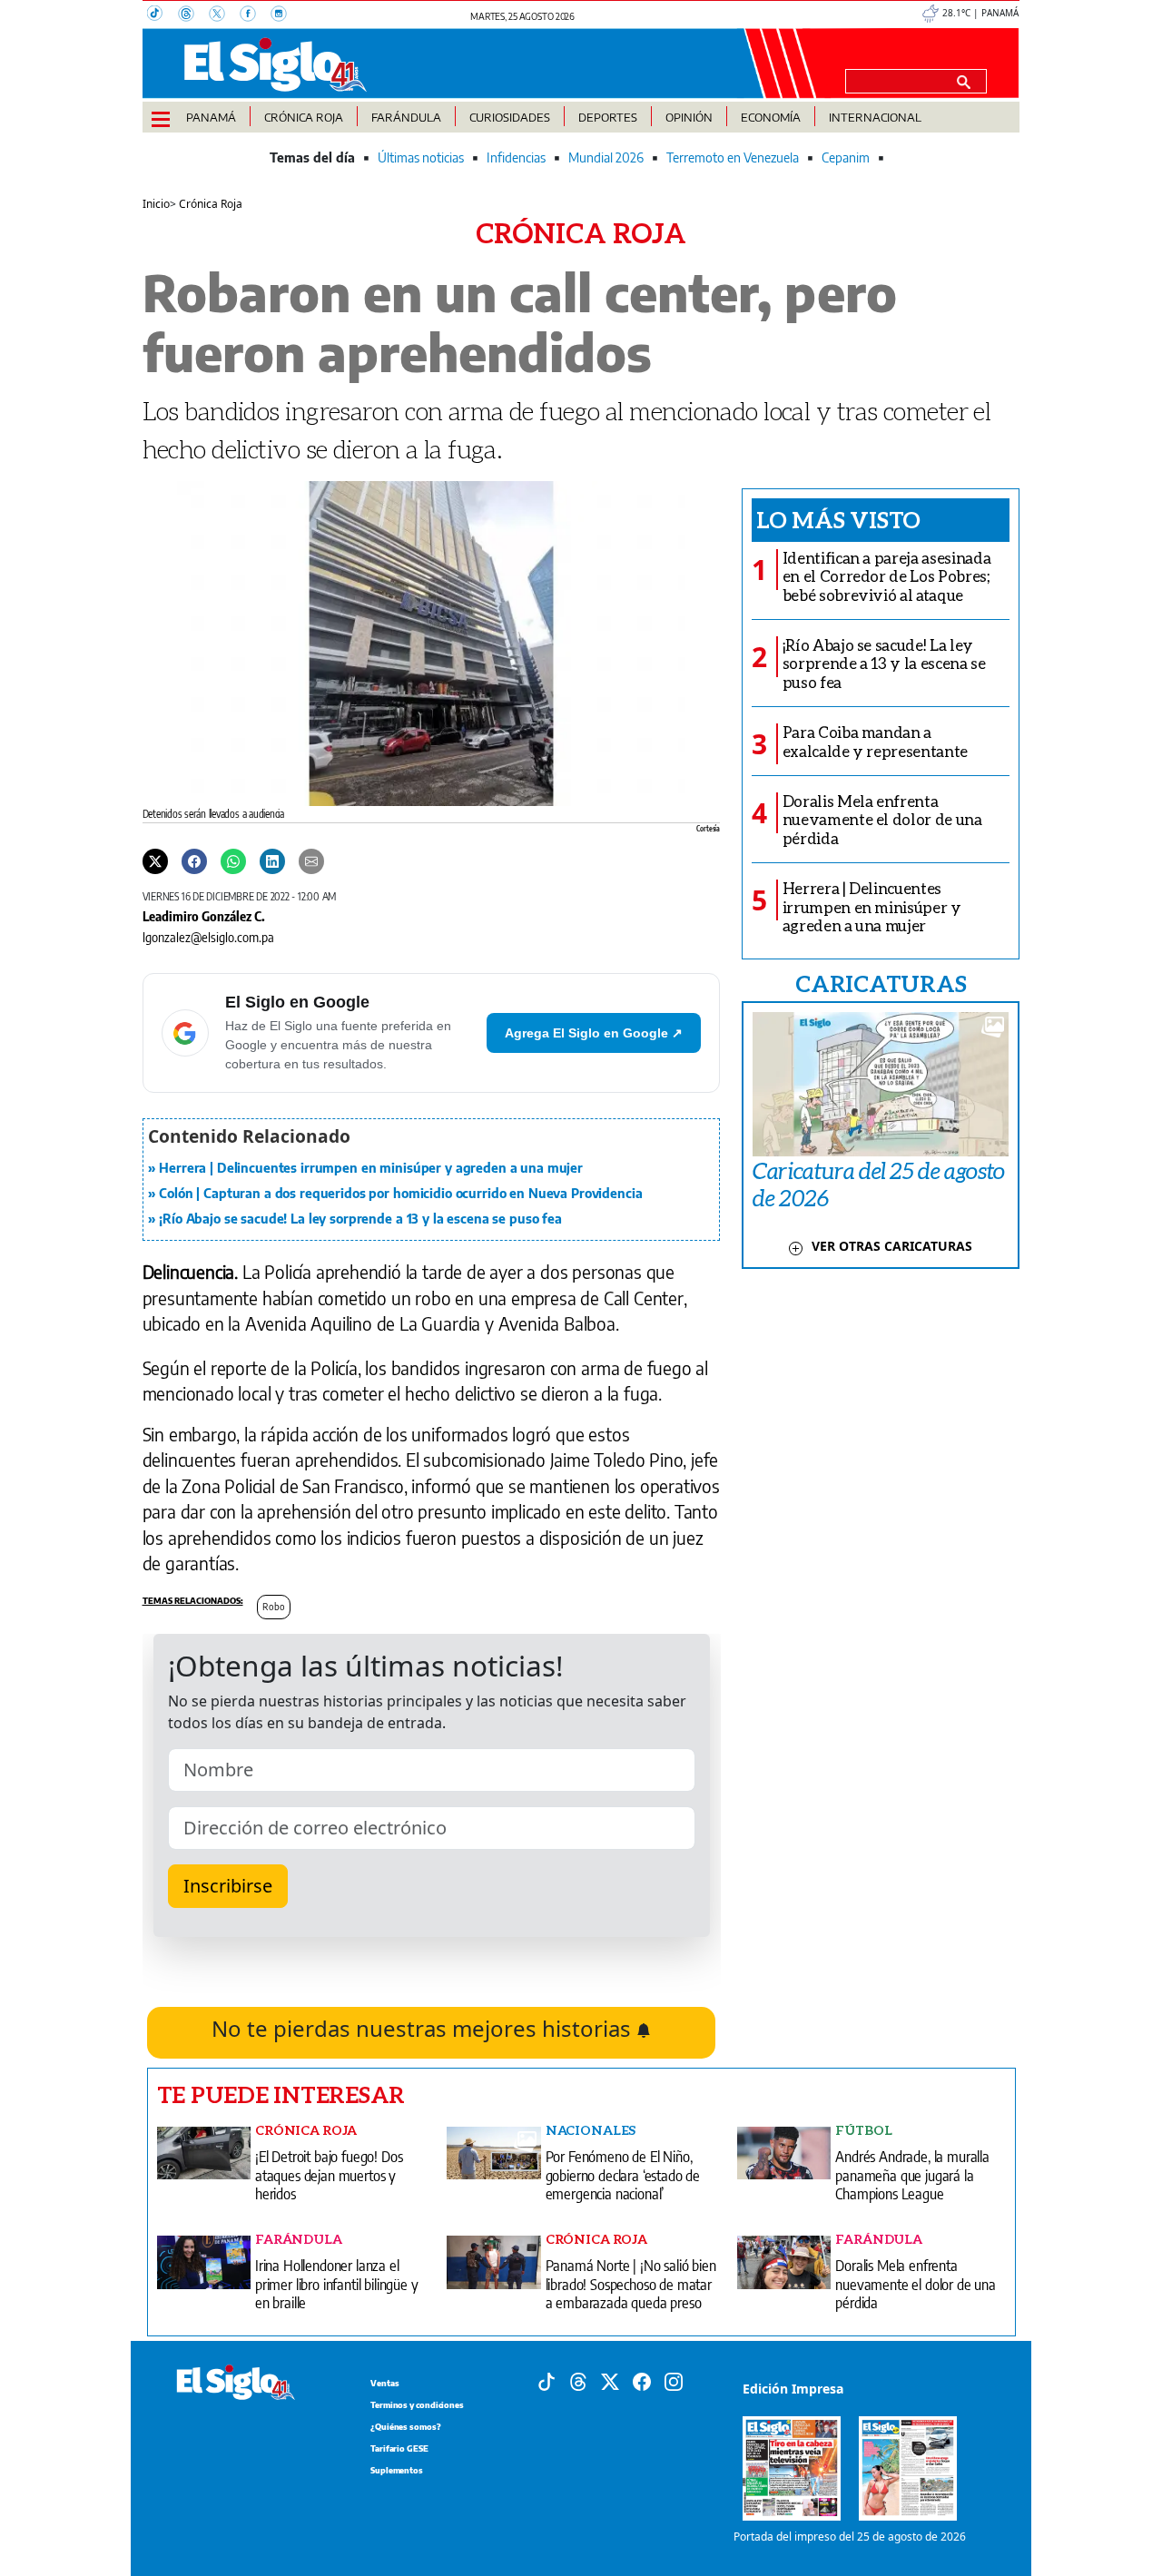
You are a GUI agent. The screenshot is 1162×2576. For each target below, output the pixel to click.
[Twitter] (155, 860)
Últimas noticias (421, 157)
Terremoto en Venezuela (733, 157)
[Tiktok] (547, 2381)
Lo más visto (838, 519)
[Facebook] (255, 15)
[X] (224, 15)
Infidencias (516, 157)
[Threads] (193, 15)
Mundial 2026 (606, 157)
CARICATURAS (881, 983)
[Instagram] (284, 15)
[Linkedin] (272, 860)
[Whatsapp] (233, 860)
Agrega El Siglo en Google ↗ (594, 1033)
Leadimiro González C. (204, 916)
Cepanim (846, 157)
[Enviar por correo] (311, 860)
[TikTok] (162, 15)
